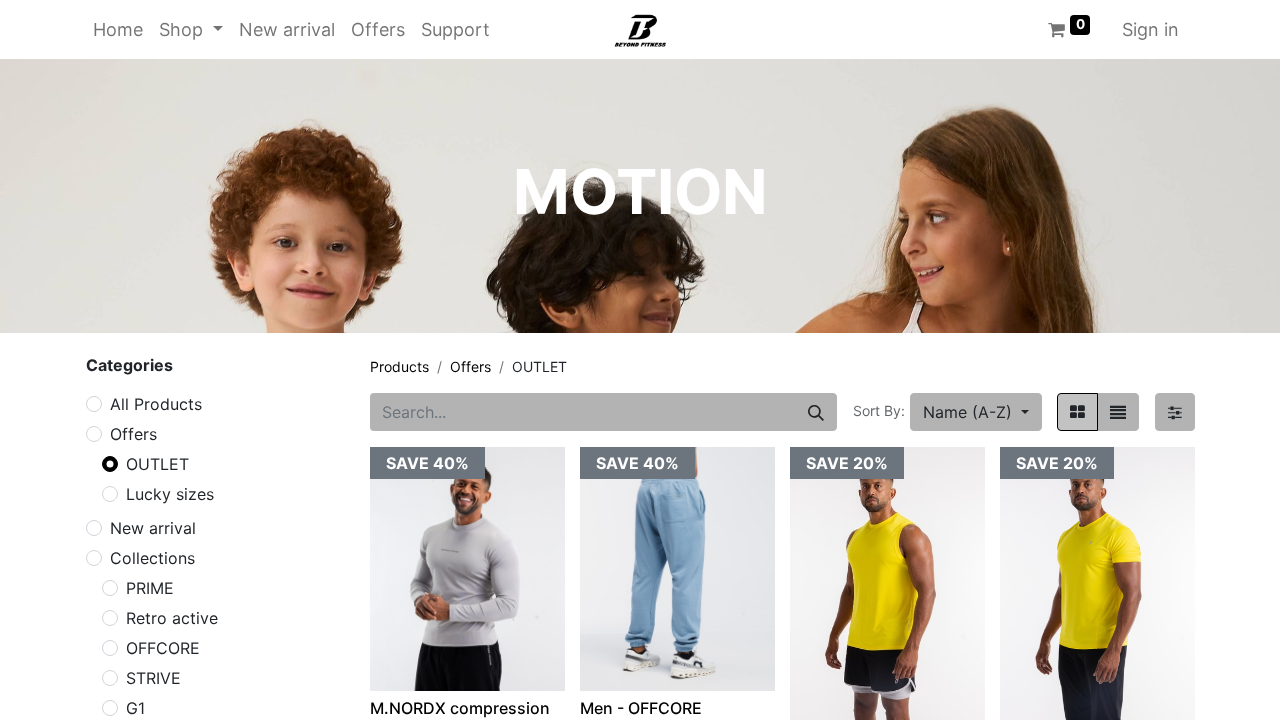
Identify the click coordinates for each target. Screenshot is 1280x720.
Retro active (172, 618)
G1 (135, 708)
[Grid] (1077, 412)
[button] (976, 412)
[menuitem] (118, 29)
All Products (156, 404)
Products (399, 366)
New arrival (153, 528)
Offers (133, 434)
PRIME (150, 588)
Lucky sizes (170, 494)
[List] (1118, 412)
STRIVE (153, 678)
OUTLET (157, 464)
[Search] (816, 412)
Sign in (1150, 29)
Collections (152, 558)
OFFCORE (163, 648)
